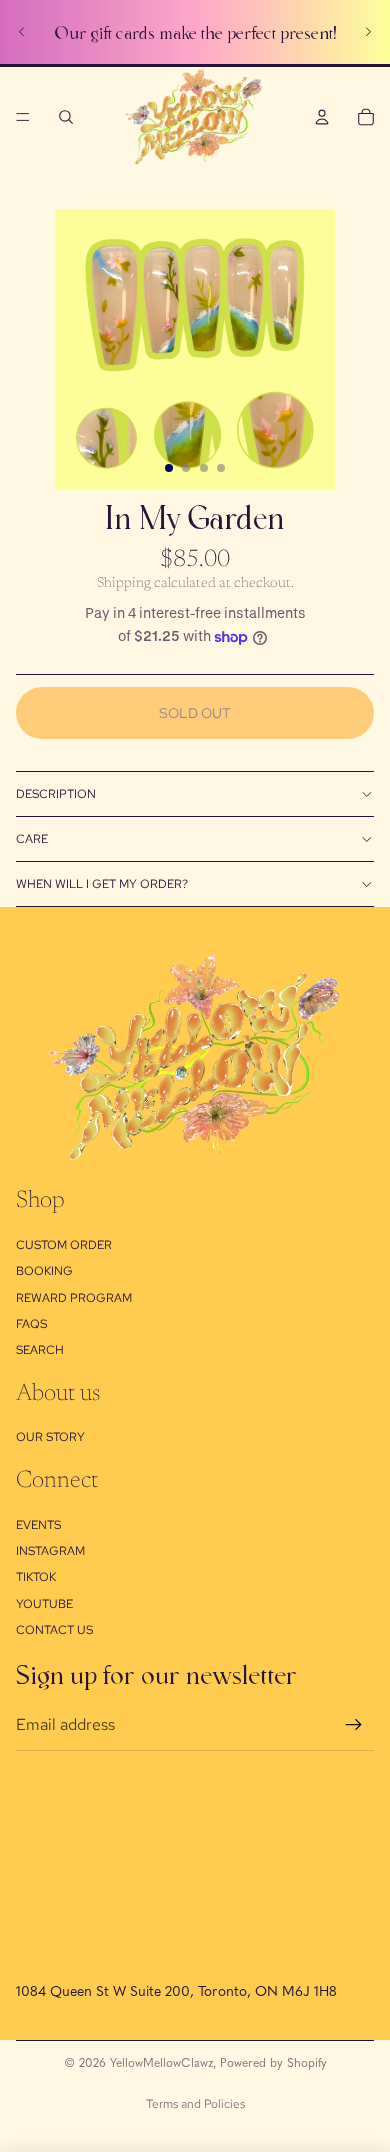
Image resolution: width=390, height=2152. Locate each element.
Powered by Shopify (273, 2062)
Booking (44, 1271)
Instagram (50, 1551)
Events (38, 1525)
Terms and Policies (195, 2104)
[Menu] (23, 117)
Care (32, 839)
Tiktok (36, 1577)
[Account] (322, 117)
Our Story (50, 1437)
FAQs (31, 1324)
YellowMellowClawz (161, 2062)
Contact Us (54, 1630)
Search (40, 1350)
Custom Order (64, 1245)
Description (56, 794)
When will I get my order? (102, 884)
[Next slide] (368, 32)
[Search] (66, 117)
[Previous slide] (22, 32)
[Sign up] (354, 1725)
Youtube (44, 1604)
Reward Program (74, 1298)
